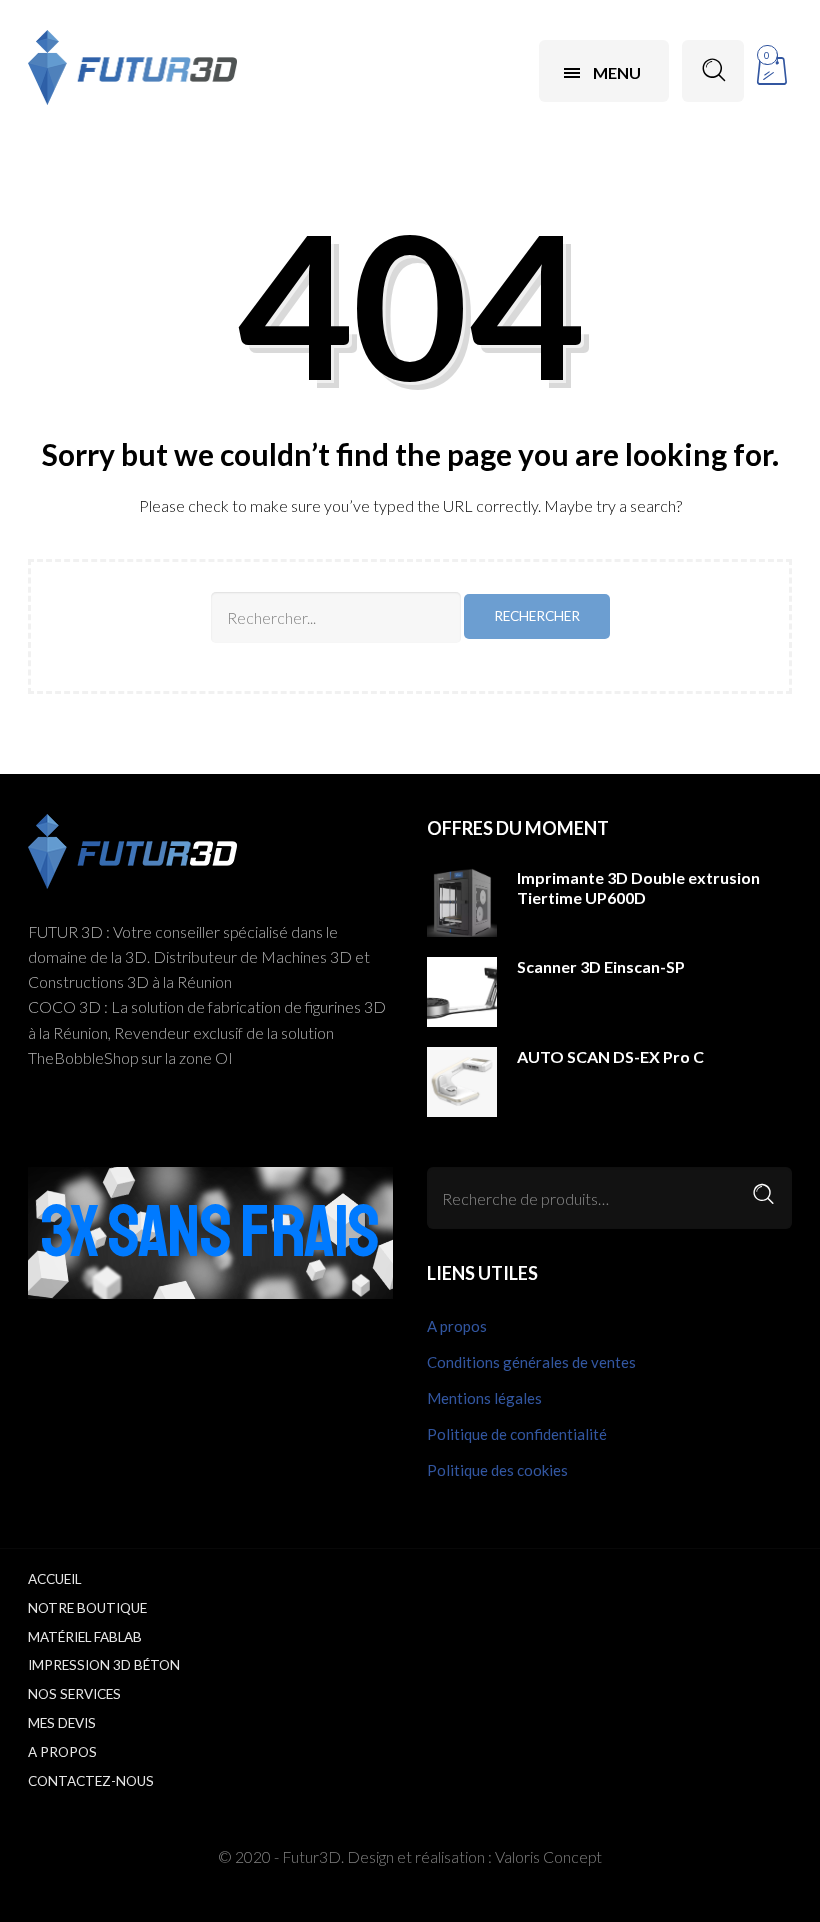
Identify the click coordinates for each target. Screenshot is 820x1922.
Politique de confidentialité (517, 1434)
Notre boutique (87, 1608)
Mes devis (62, 1723)
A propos (457, 1326)
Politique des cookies (497, 1470)
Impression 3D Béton (104, 1665)
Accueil (54, 1579)
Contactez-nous (91, 1781)
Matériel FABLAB (85, 1637)
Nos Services (74, 1694)
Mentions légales (484, 1398)
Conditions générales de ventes (531, 1362)
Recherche (764, 1194)
